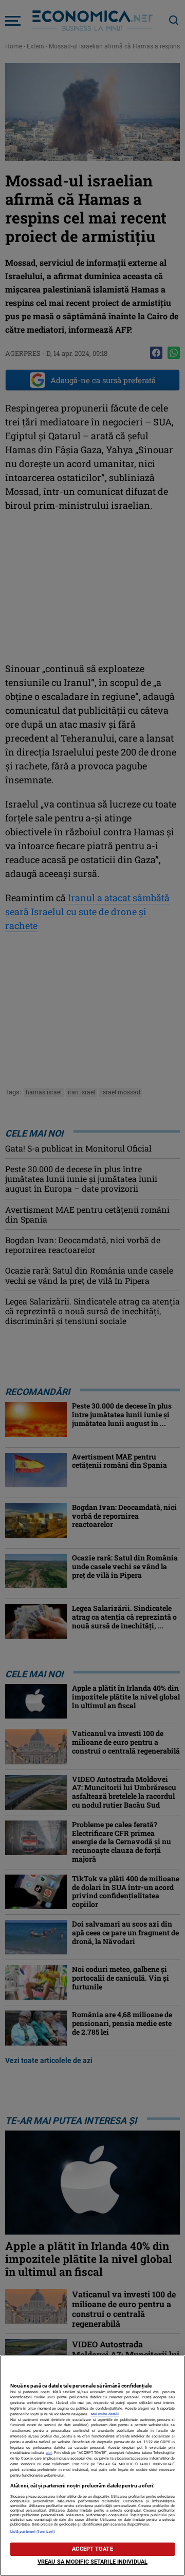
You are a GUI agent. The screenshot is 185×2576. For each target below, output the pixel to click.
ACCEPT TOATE (92, 2549)
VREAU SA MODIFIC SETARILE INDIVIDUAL (92, 2562)
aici (49, 2453)
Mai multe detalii (105, 2414)
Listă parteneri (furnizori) (33, 2531)
